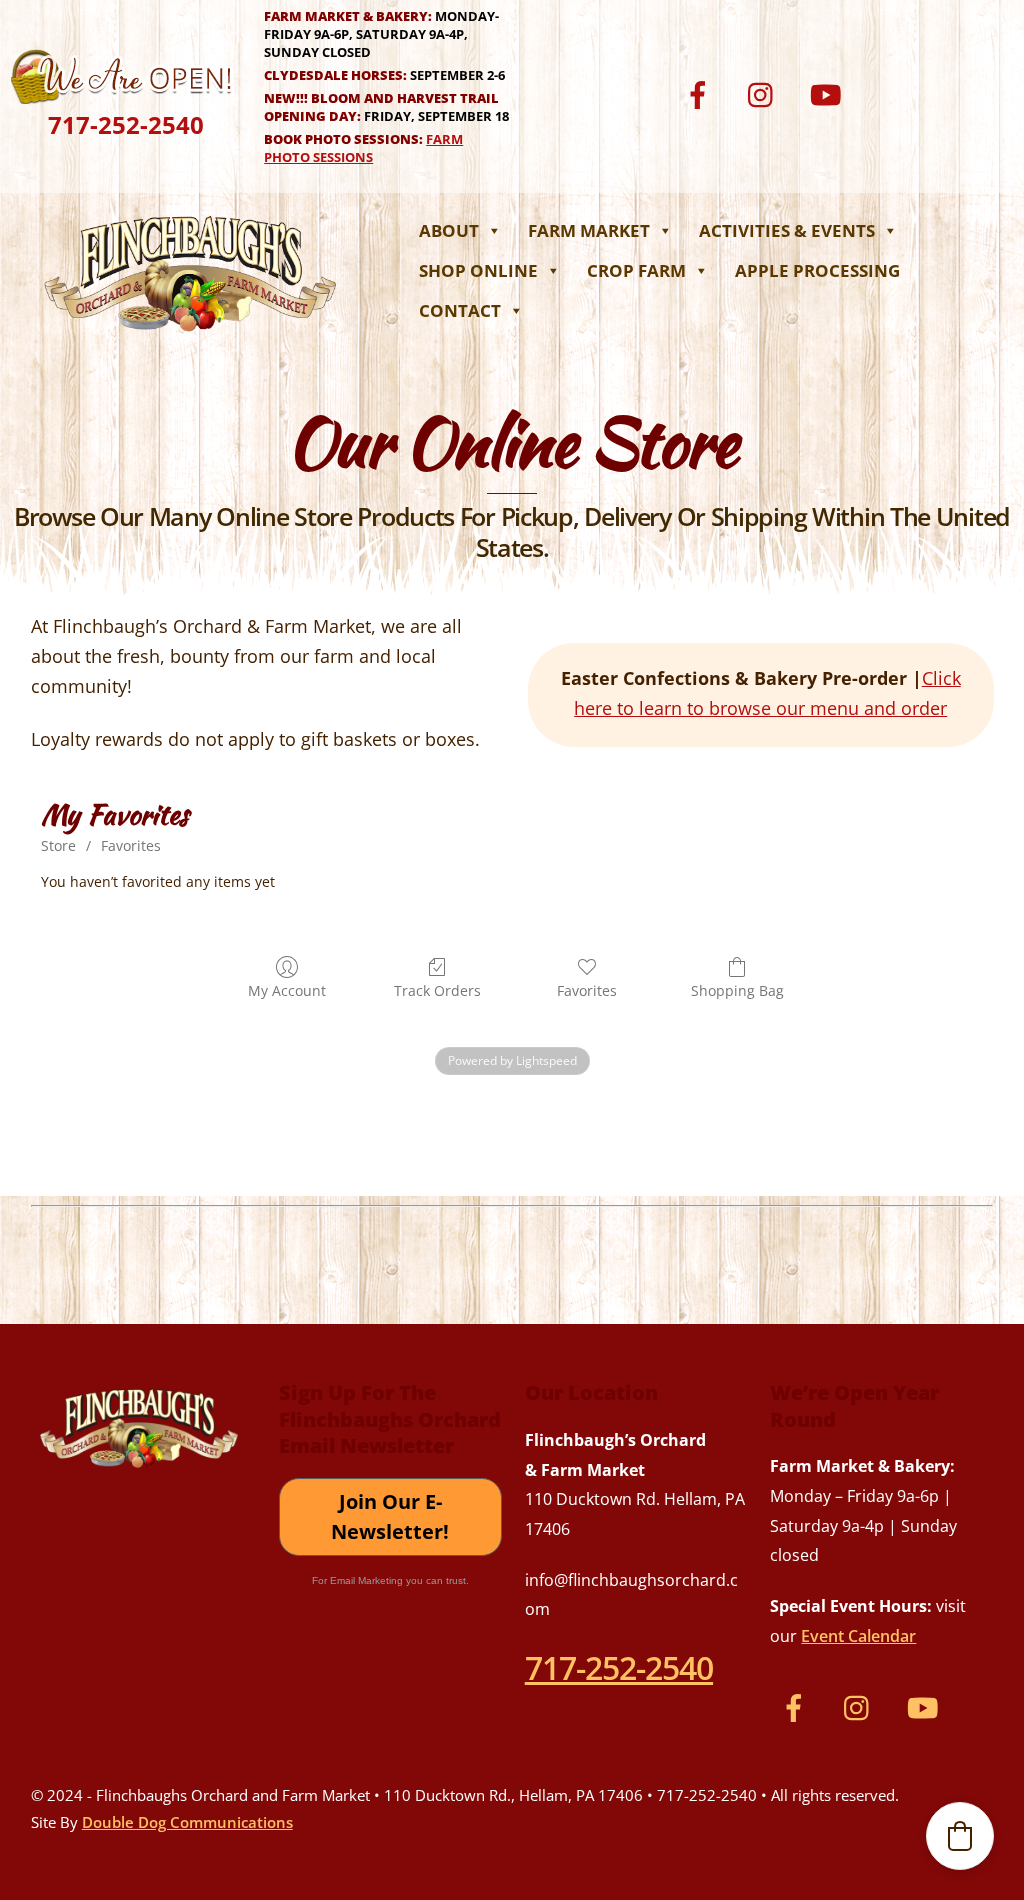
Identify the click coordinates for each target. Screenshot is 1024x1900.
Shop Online (478, 270)
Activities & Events (787, 230)
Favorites (131, 845)
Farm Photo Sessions (363, 148)
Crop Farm (636, 270)
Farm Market (589, 230)
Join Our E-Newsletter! (390, 1516)
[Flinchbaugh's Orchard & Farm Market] (191, 337)
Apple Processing (817, 270)
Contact (460, 310)
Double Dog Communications (187, 1822)
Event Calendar (858, 1636)
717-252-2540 (126, 124)
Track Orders (437, 990)
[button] (960, 1836)
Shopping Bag (737, 990)
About (449, 230)
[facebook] (701, 92)
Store (58, 845)
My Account (287, 990)
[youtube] (829, 92)
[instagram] (765, 92)
